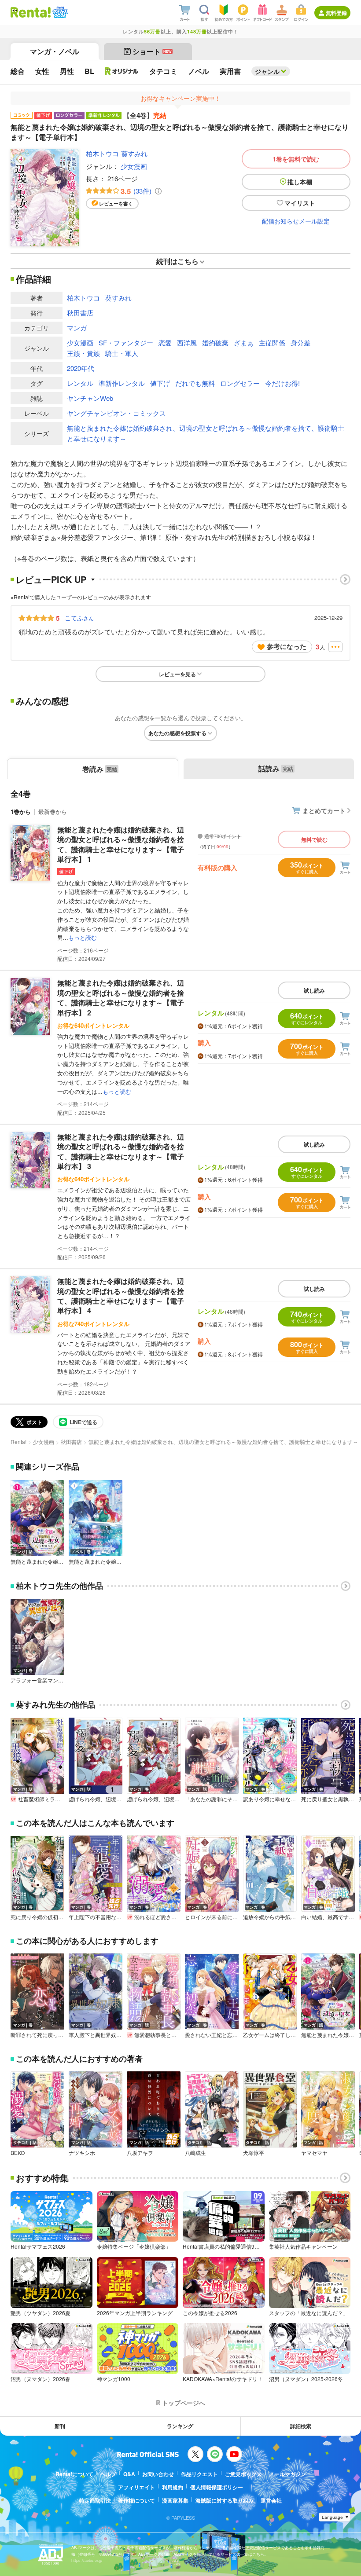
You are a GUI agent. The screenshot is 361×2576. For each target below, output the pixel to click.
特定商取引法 (95, 2500)
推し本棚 (300, 182)
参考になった (287, 646)
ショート (152, 51)
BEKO (18, 2153)
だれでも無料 (195, 383)
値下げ (160, 383)
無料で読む (314, 839)
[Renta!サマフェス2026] (59, 12)
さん (79, 618)
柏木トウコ (102, 153)
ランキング (180, 2426)
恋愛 (165, 343)
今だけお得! (282, 383)
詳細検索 (301, 2426)
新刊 (60, 2426)
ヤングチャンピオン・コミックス (116, 413)
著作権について (136, 2500)
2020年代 (81, 368)
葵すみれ (134, 153)
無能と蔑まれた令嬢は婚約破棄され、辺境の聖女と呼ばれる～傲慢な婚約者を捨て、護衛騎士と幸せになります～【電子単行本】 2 (121, 997)
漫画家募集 (175, 2500)
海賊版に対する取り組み (225, 2500)
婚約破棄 (215, 343)
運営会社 (271, 2500)
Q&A (129, 2474)
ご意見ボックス (243, 2474)
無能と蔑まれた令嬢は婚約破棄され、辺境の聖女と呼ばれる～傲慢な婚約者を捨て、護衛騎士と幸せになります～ (206, 433)
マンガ (77, 328)
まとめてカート (324, 810)
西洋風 (187, 343)
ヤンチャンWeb (90, 398)
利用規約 (173, 2487)
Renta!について (74, 2474)
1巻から (21, 812)
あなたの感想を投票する (177, 733)
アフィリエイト (136, 2487)
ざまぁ (244, 343)
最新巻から (53, 812)
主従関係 (272, 343)
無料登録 (336, 13)
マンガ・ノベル (55, 51)
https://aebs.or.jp (87, 2560)
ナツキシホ (82, 2153)
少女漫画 (134, 166)
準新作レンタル (122, 383)
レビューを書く (116, 203)
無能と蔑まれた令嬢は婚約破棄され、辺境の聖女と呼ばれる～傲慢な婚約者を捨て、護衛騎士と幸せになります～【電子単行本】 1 (121, 844)
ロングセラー (240, 383)
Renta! (18, 1442)
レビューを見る (177, 674)
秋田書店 (80, 313)
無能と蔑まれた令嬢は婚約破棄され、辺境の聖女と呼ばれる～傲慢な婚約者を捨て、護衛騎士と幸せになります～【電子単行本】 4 (121, 1296)
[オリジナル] (122, 71)
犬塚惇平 (254, 2153)
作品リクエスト (199, 2474)
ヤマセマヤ (314, 2153)
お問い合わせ (158, 2474)
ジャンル (267, 71)
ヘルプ (108, 2474)
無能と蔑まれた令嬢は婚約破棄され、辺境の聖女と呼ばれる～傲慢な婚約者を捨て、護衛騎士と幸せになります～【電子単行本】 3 (121, 1151)
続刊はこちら (177, 261)
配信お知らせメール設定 (296, 221)
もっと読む (83, 937)
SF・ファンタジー (126, 343)
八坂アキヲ (140, 2153)
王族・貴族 (83, 353)
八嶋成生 (195, 2153)
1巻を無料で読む (296, 159)
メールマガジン (287, 2474)
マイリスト (300, 203)
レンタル (80, 383)
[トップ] (31, 12)
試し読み (314, 990)
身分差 (300, 343)
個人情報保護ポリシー (217, 2487)
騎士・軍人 (122, 353)
